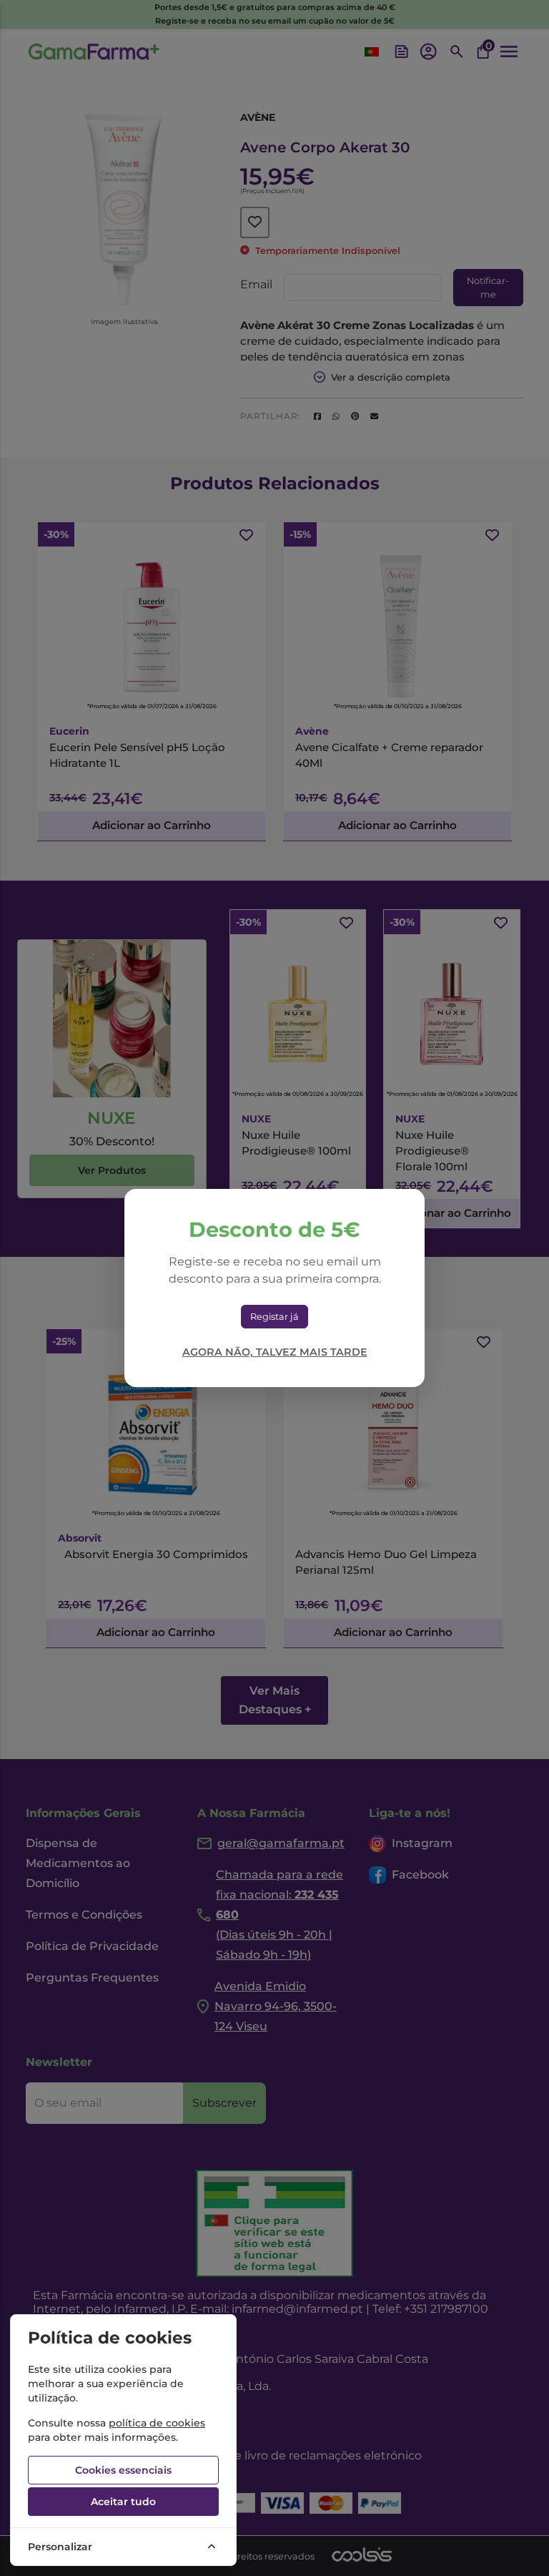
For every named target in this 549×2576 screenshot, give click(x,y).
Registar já (274, 1317)
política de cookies (157, 2423)
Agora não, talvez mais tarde (275, 1352)
